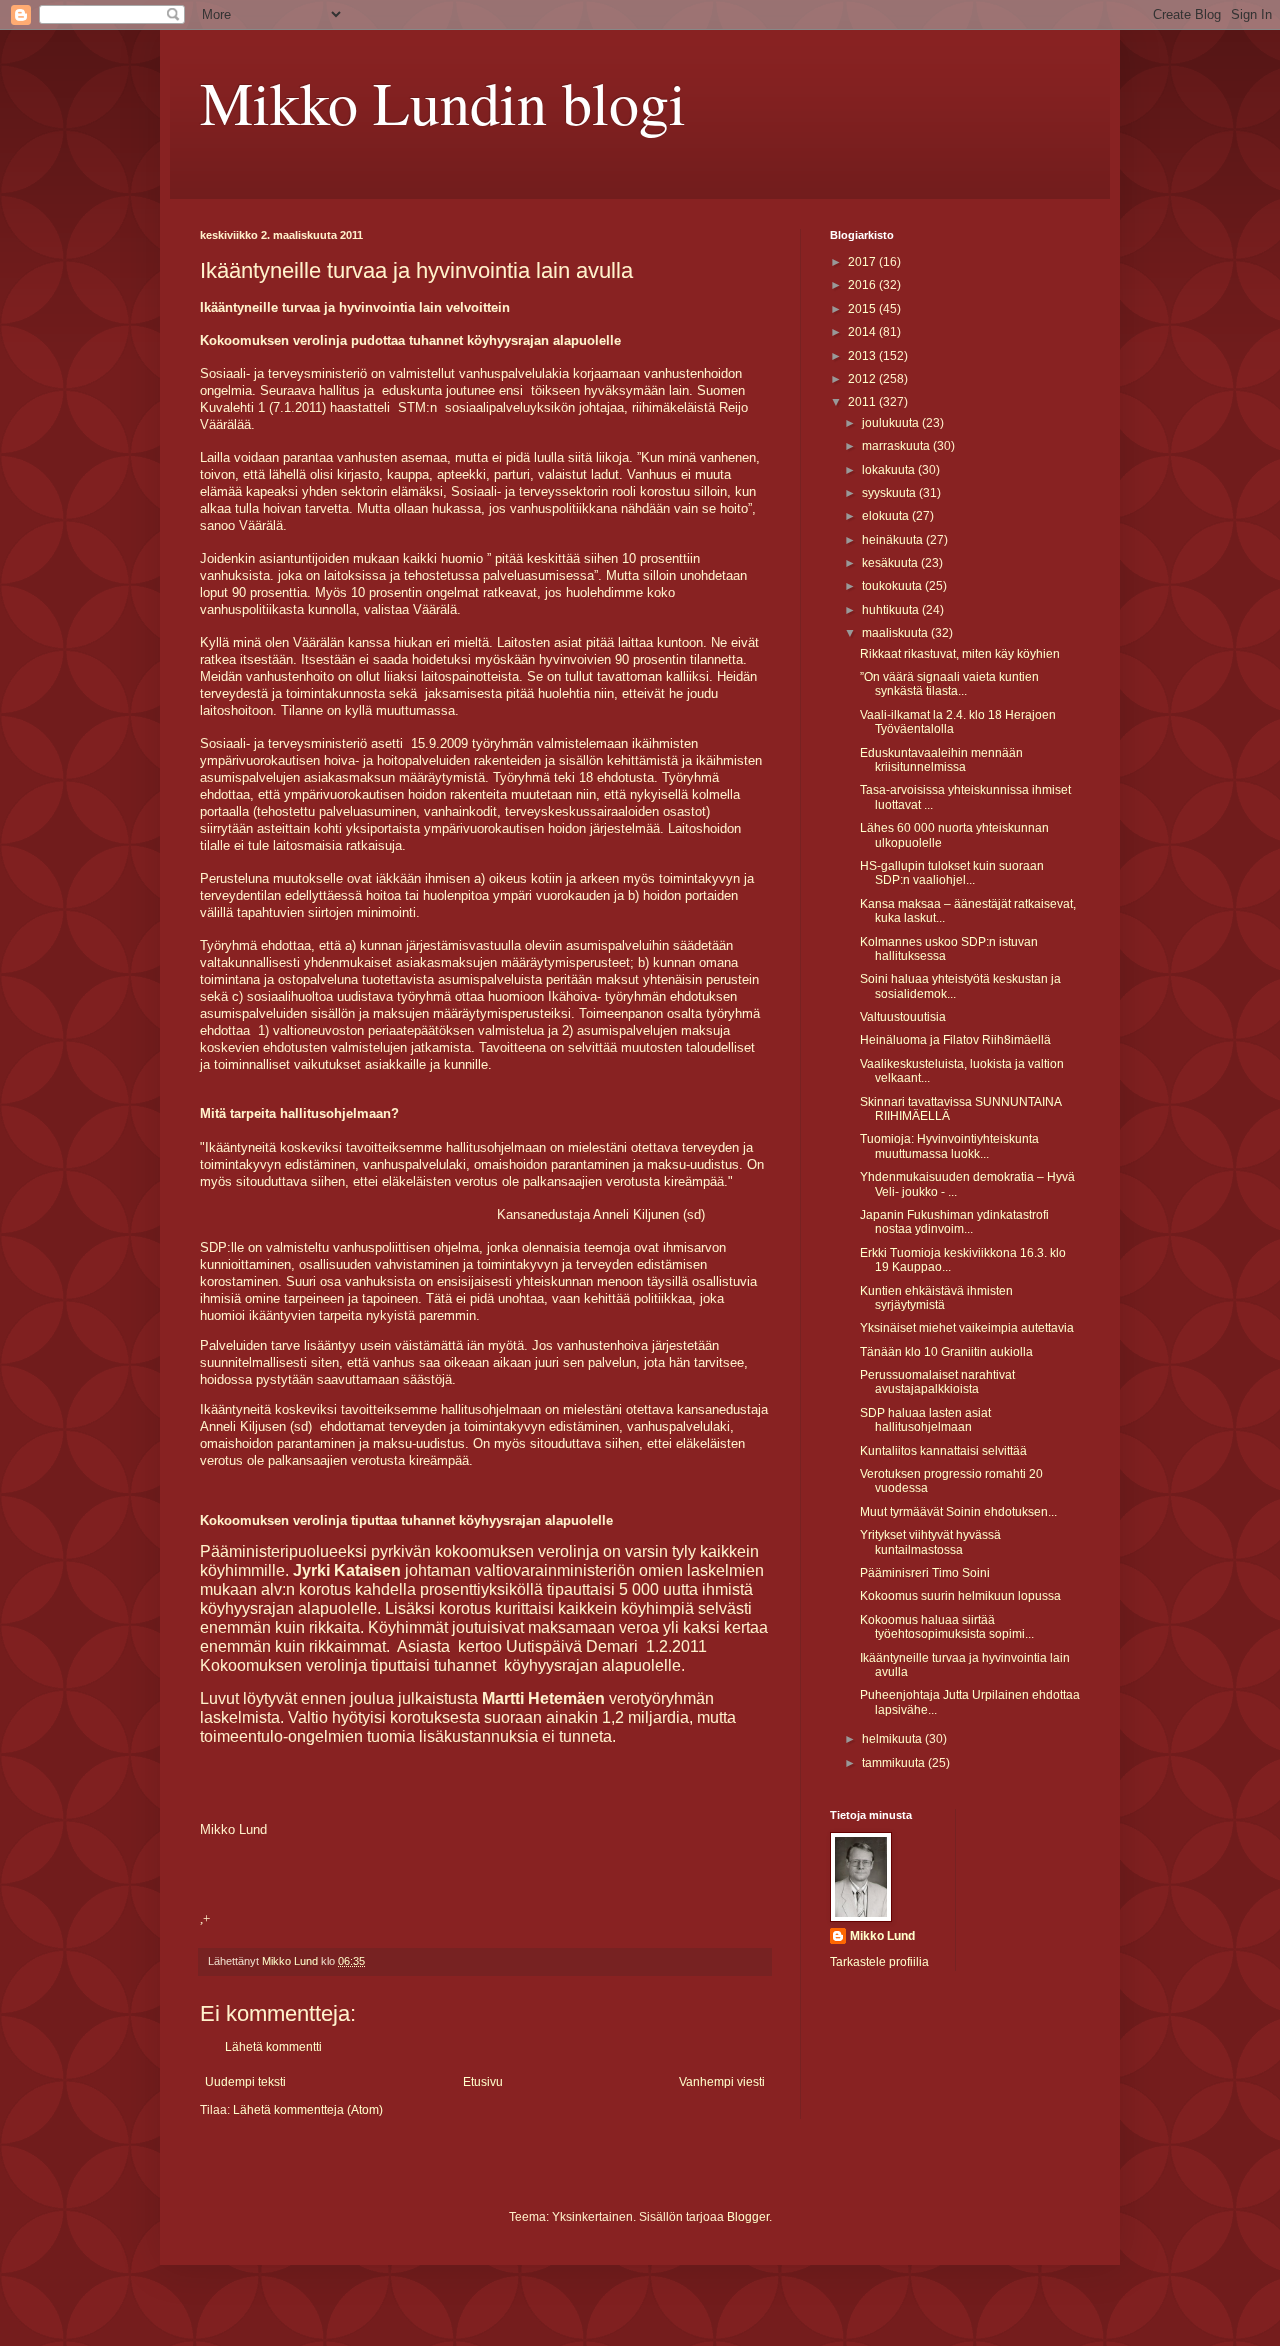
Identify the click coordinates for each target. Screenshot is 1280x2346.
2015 (863, 309)
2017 (863, 262)
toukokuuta (893, 586)
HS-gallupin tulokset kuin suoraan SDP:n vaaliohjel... (952, 873)
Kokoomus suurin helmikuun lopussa (960, 1596)
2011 (863, 402)
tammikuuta (895, 1763)
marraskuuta (897, 446)
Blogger (748, 2217)
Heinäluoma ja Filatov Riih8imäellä (955, 1040)
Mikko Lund (882, 1936)
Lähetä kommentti (273, 2047)
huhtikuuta (892, 610)
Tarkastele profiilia (879, 1962)
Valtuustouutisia (903, 1017)
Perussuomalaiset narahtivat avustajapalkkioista (937, 1382)
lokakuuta (890, 470)
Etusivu (483, 2082)
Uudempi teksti (245, 2082)
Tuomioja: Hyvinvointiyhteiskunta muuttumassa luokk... (949, 1146)
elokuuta (887, 516)
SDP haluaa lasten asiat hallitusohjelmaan (925, 1420)
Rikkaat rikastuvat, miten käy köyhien (960, 654)
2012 (863, 379)
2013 (863, 356)
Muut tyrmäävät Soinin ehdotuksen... (958, 1512)
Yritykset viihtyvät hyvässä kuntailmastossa (930, 1542)
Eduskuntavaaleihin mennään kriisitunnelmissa (941, 760)
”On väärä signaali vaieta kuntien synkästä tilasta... (949, 684)
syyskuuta (890, 493)
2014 (863, 332)
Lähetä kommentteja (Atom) (308, 2110)
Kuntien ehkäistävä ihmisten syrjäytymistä (936, 1298)
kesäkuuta (891, 563)
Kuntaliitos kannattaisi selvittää (943, 1451)
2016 (863, 285)
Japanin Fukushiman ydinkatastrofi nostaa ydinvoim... (954, 1222)
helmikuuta (893, 1739)
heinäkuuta (894, 540)
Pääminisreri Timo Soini (925, 1573)
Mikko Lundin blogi (443, 102)
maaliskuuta (896, 633)
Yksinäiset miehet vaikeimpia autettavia (967, 1328)
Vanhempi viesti (722, 2082)
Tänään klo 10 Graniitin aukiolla (946, 1352)
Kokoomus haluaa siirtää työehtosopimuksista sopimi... (947, 1627)
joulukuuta (892, 423)
